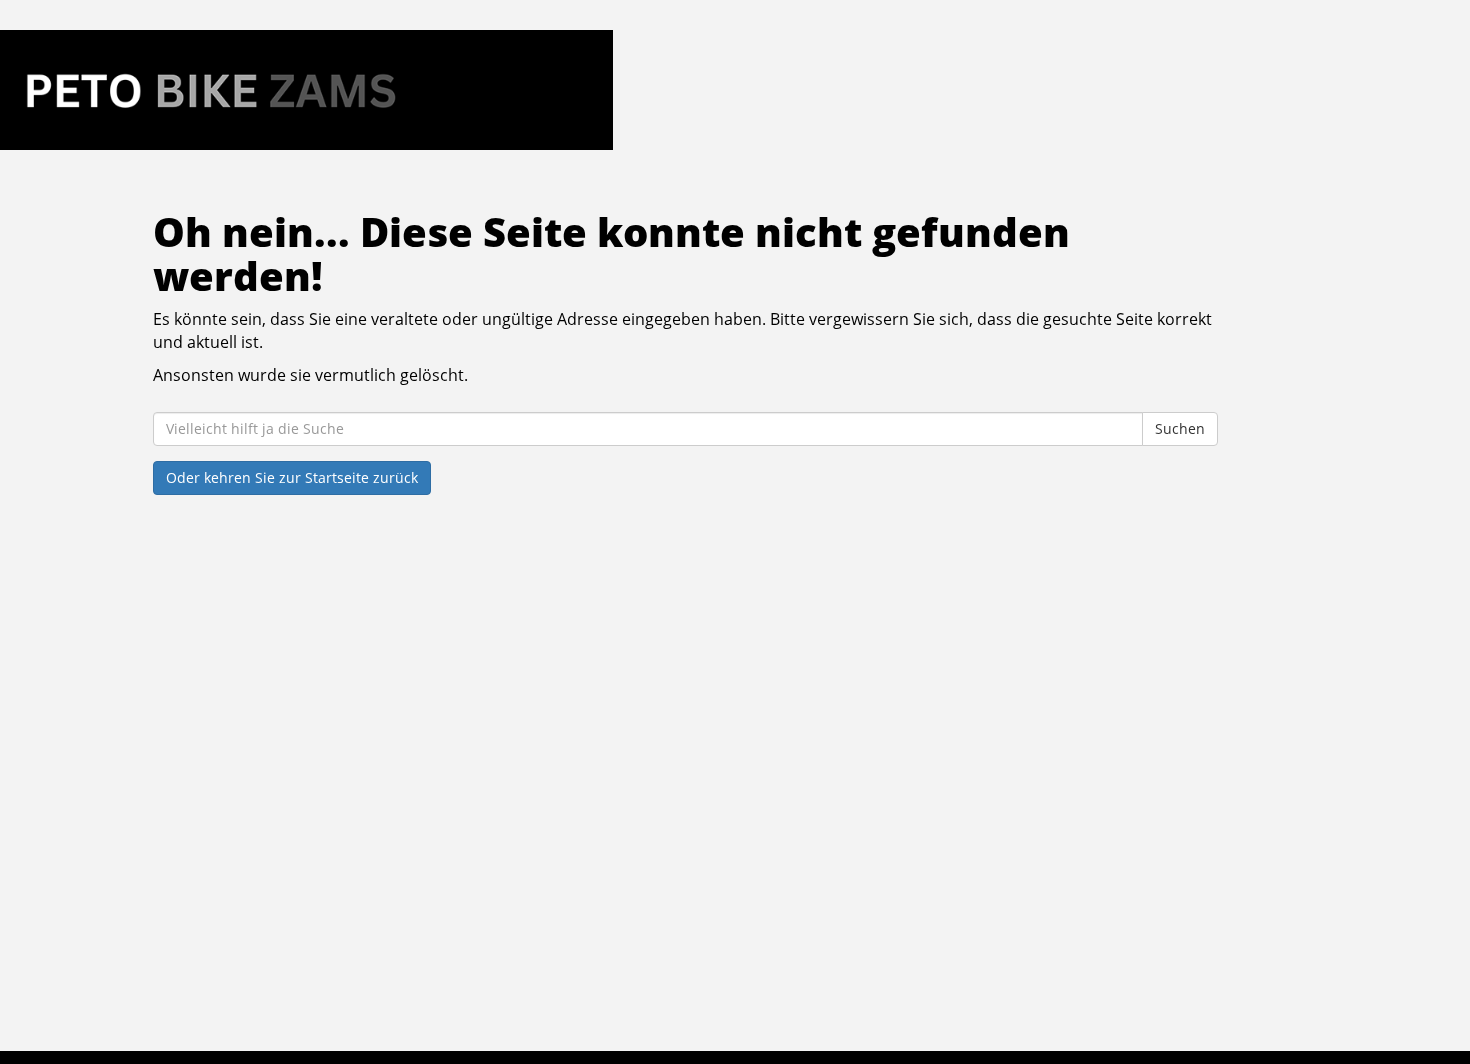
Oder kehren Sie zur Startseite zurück (292, 477)
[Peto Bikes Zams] (306, 90)
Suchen (1180, 428)
